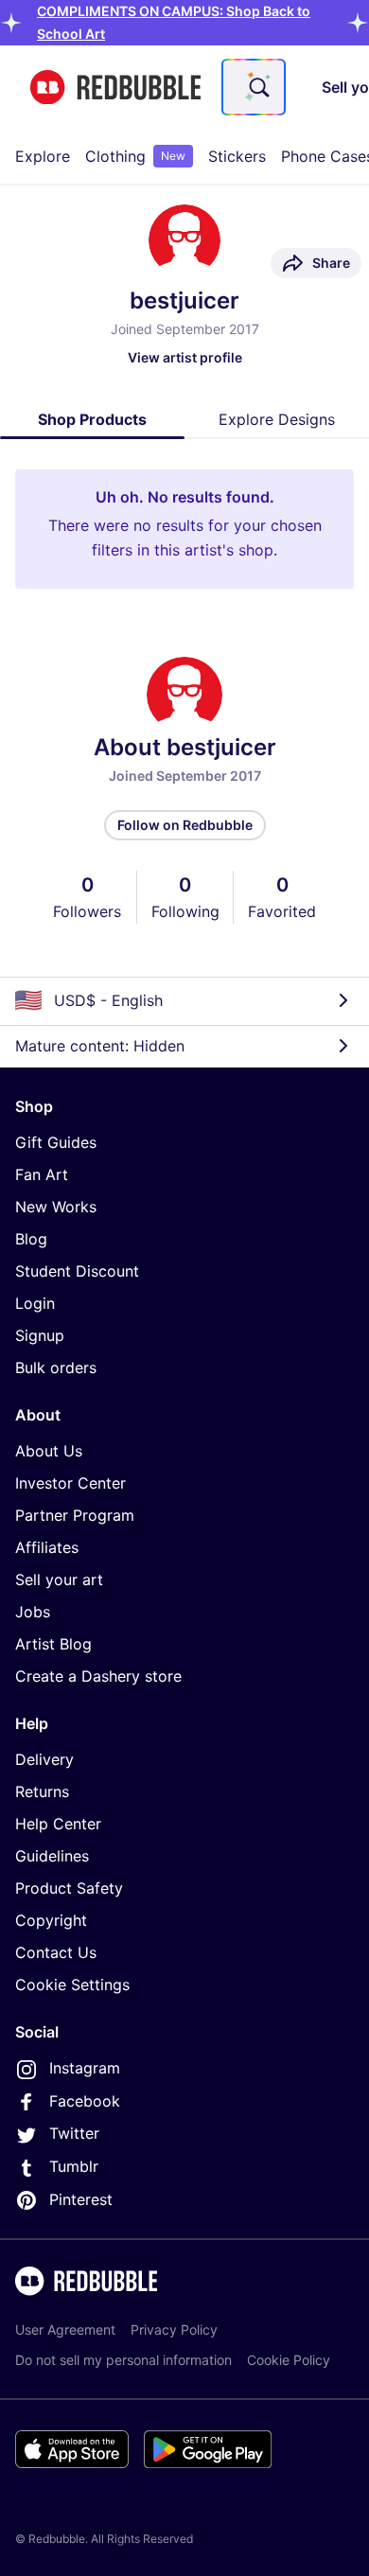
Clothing (135, 156)
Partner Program (75, 1515)
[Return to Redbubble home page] (115, 88)
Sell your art (59, 1579)
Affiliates (47, 1547)
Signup (40, 1335)
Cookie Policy (289, 2360)
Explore (43, 156)
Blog (31, 1239)
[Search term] (257, 87)
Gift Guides (56, 1142)
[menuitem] (43, 156)
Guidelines (52, 1856)
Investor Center (70, 1483)
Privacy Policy (174, 2329)
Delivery (44, 1759)
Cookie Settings (72, 1985)
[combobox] (254, 87)
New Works (56, 1207)
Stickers (237, 156)
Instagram (85, 2068)
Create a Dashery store (98, 1676)
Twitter (74, 2133)
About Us (49, 1451)
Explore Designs (277, 419)
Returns (42, 1791)
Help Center (58, 1824)
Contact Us (56, 1952)
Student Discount (77, 1271)
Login (35, 1303)
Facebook (85, 2101)
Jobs (33, 1612)
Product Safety (69, 1888)
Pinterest (81, 2199)
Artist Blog (53, 1644)
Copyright (51, 1920)
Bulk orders (56, 1367)
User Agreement (65, 2329)
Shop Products (92, 419)
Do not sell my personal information (123, 2360)
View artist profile (185, 357)
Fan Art (42, 1174)
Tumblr (74, 2166)
